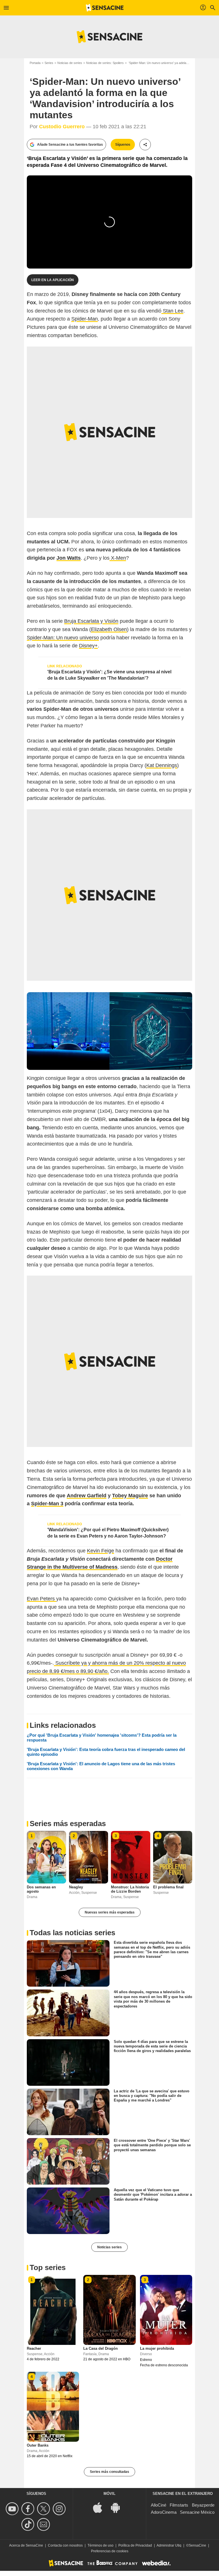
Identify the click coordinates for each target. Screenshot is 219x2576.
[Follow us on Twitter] (44, 2509)
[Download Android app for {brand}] (118, 2507)
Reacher (34, 2348)
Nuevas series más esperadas (110, 1912)
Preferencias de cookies (110, 2551)
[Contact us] (44, 2524)
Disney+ (88, 646)
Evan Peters (41, 1599)
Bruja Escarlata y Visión (91, 621)
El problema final (168, 1887)
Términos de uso (101, 2545)
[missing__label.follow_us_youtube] (13, 2509)
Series (49, 63)
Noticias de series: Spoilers (105, 63)
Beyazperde (203, 2505)
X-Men (118, 558)
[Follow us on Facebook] (29, 2509)
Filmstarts (179, 2505)
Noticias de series (70, 63)
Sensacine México (197, 2512)
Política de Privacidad (135, 2545)
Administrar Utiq (169, 2545)
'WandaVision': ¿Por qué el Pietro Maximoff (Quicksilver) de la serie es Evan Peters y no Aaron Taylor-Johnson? (108, 1533)
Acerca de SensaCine (26, 2545)
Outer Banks (38, 2445)
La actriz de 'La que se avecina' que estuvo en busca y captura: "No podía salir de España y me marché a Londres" (152, 2095)
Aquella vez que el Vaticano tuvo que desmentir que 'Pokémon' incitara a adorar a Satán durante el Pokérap (153, 2195)
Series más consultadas (109, 2472)
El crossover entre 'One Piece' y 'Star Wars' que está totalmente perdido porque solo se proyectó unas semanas (152, 2145)
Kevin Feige (101, 1551)
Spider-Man (85, 319)
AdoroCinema (164, 2512)
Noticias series (109, 2247)
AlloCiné (159, 2505)
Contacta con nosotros (65, 2545)
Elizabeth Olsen (109, 629)
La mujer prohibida (157, 2348)
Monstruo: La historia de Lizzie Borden (130, 1889)
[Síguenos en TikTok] (29, 2524)
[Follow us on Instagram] (60, 2509)
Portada (35, 63)
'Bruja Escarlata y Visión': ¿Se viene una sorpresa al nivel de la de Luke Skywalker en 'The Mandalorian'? (109, 675)
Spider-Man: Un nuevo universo (63, 638)
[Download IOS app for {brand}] (101, 2507)
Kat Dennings (162, 765)
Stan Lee (172, 311)
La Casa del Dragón (101, 2348)
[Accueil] (105, 8)
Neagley (76, 1887)
